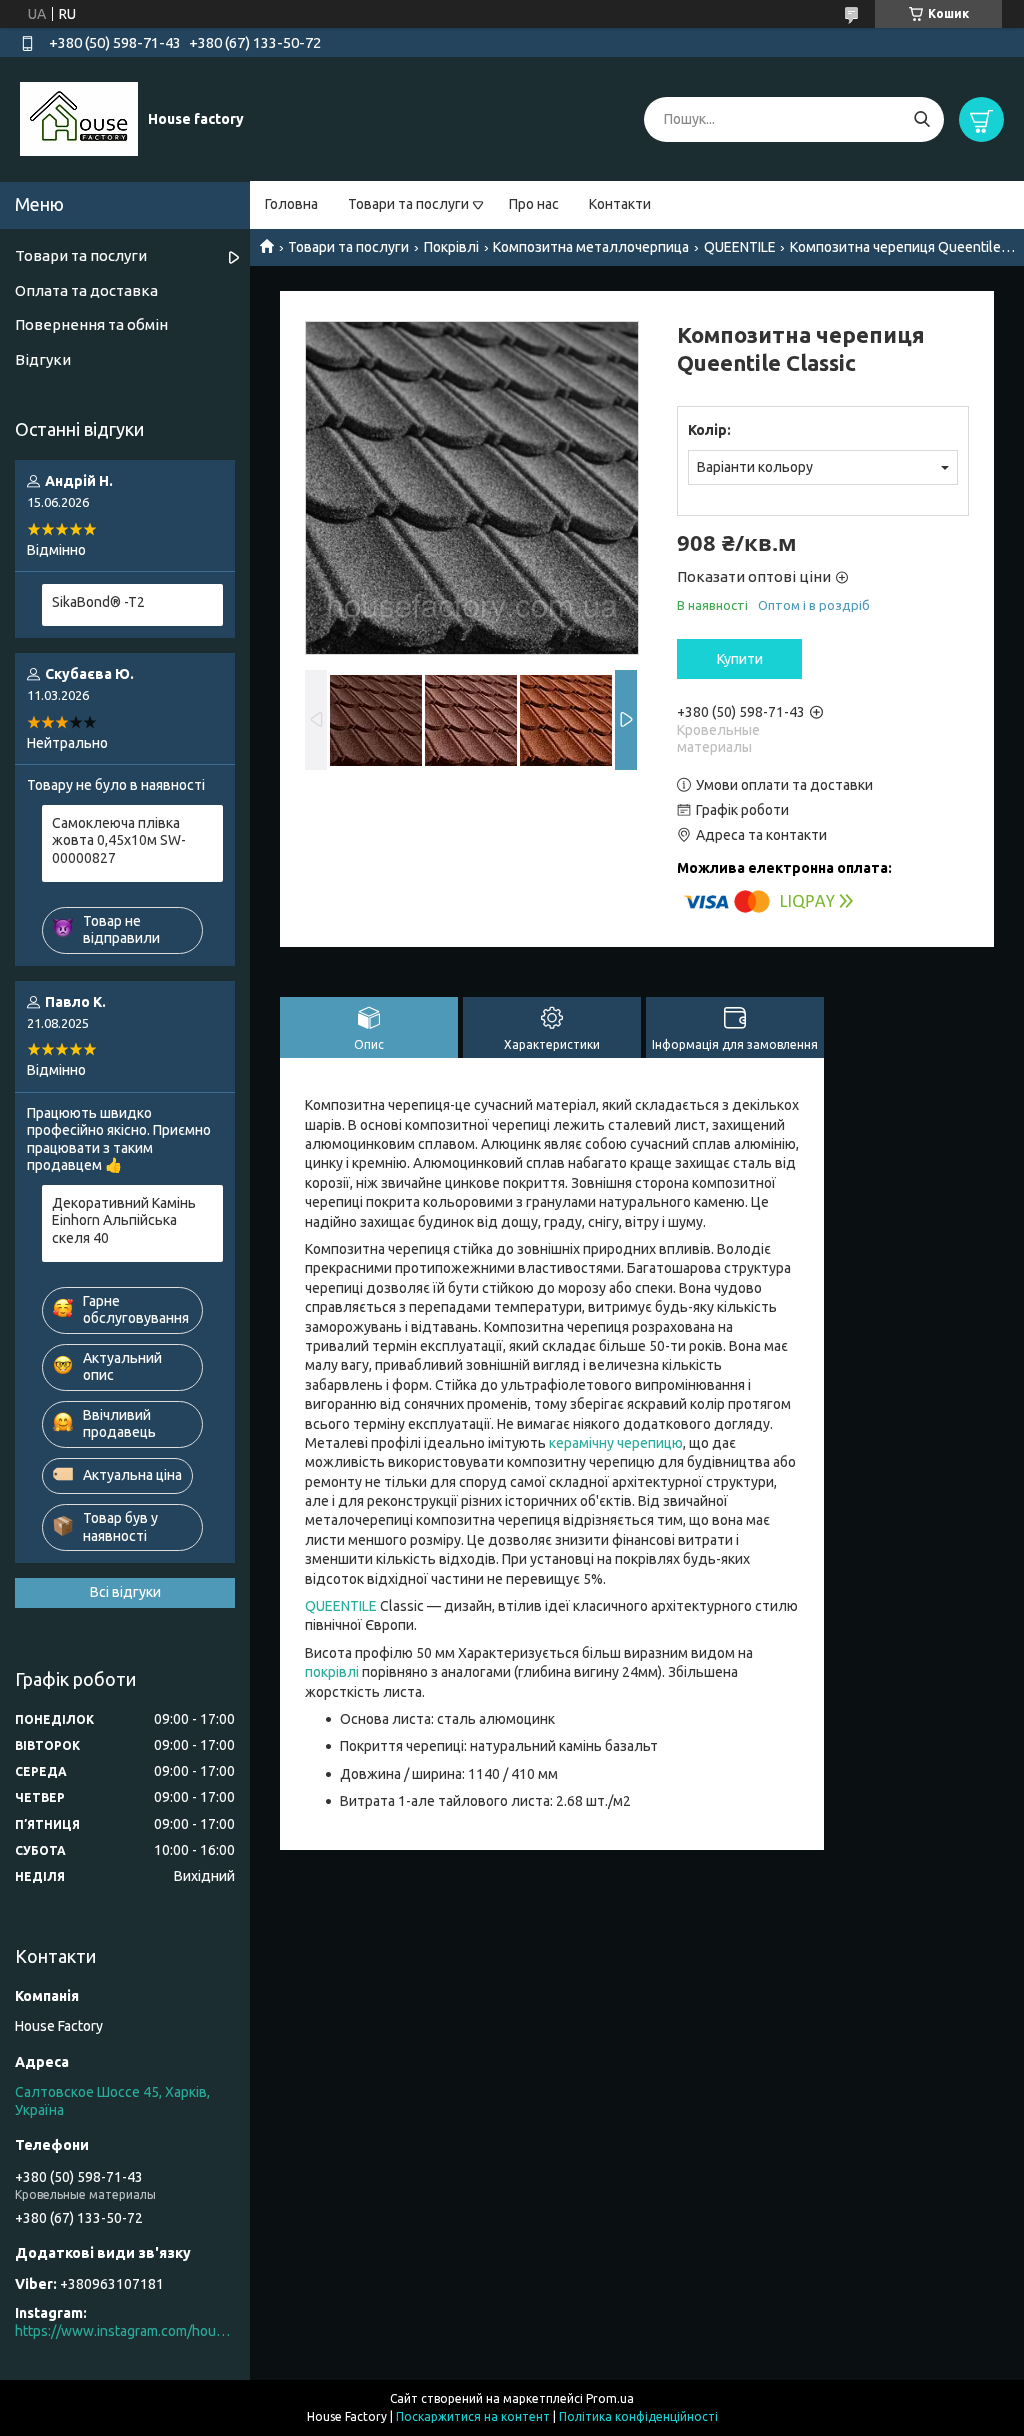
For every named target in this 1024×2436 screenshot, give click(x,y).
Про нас (534, 204)
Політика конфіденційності (638, 2416)
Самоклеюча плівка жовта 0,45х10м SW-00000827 (119, 840)
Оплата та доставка (86, 290)
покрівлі (332, 1672)
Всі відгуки (125, 1592)
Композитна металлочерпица (591, 247)
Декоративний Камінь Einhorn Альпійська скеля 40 (124, 1220)
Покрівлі (451, 247)
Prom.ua (610, 2398)
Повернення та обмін (91, 324)
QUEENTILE (740, 247)
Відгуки (43, 359)
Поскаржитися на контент (473, 2416)
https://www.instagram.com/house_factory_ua (125, 2331)
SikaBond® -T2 (98, 602)
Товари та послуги (408, 204)
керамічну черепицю (616, 1443)
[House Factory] (79, 118)
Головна (291, 204)
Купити (740, 659)
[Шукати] (921, 119)
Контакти (620, 204)
